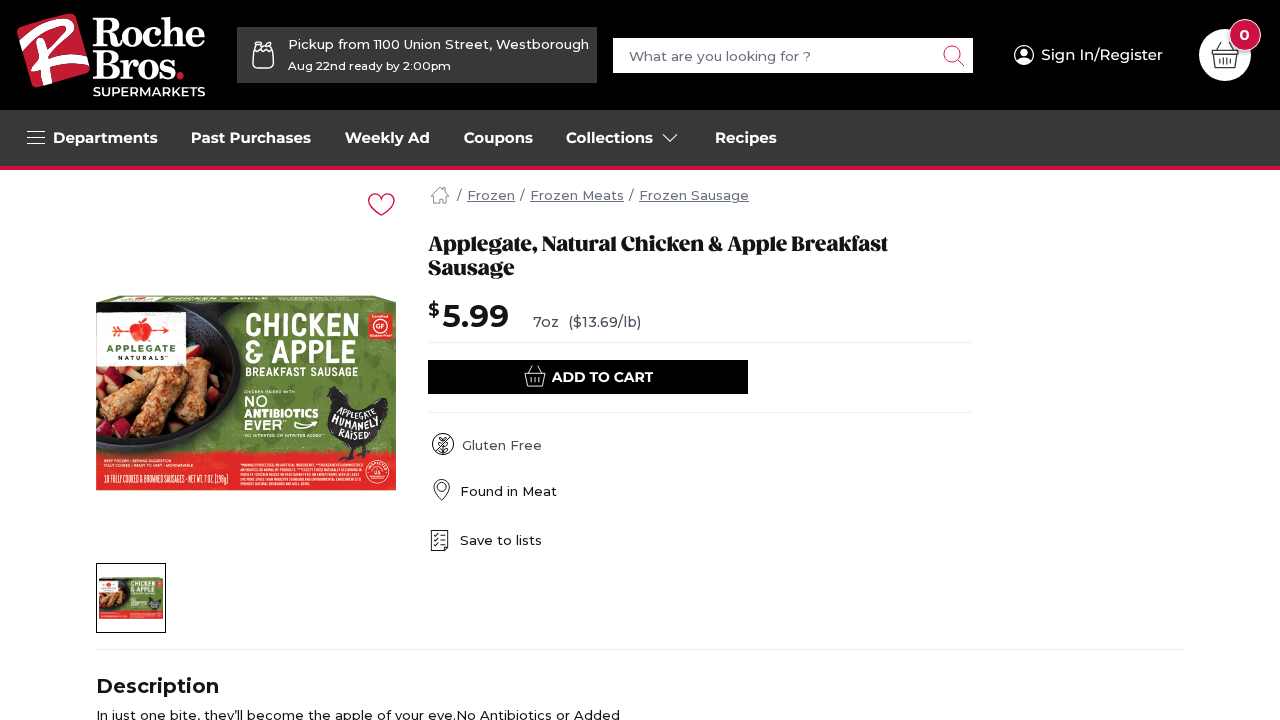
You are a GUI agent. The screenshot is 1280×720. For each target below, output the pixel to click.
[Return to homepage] (111, 55)
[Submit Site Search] (953, 55)
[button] (131, 598)
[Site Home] (440, 196)
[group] (246, 393)
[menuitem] (251, 138)
